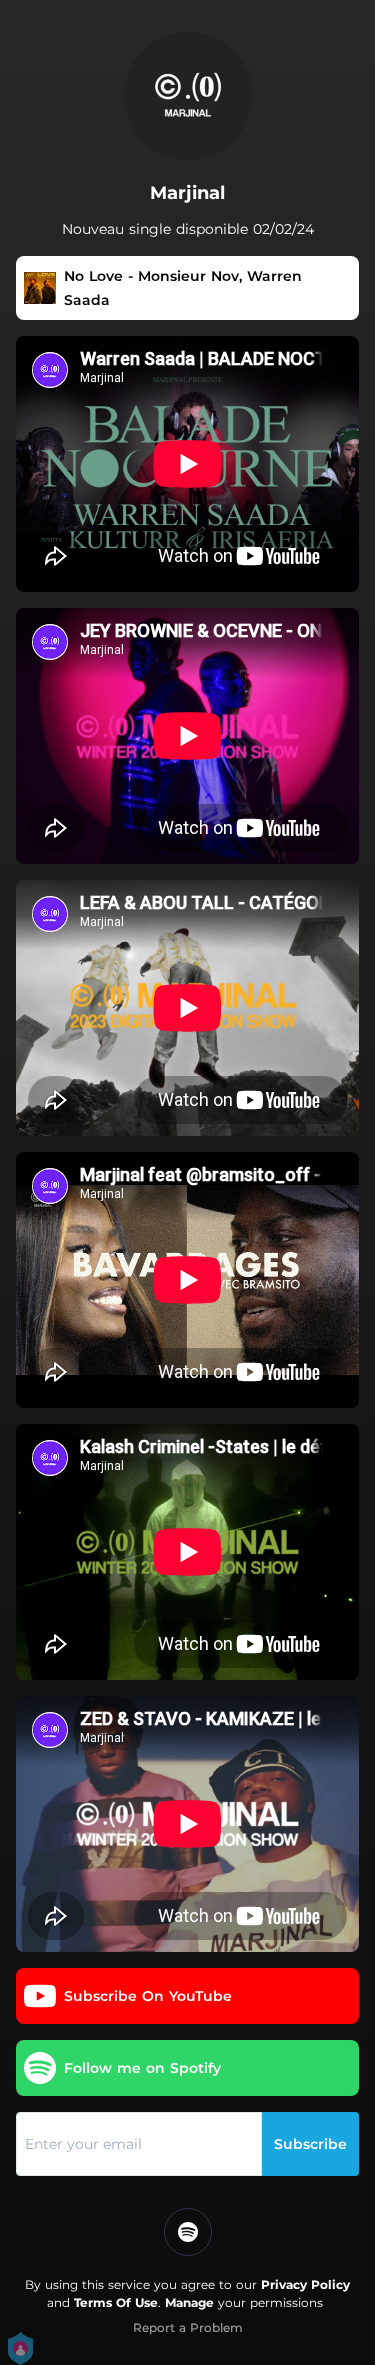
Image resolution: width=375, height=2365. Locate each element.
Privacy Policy (305, 2284)
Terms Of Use (116, 2302)
